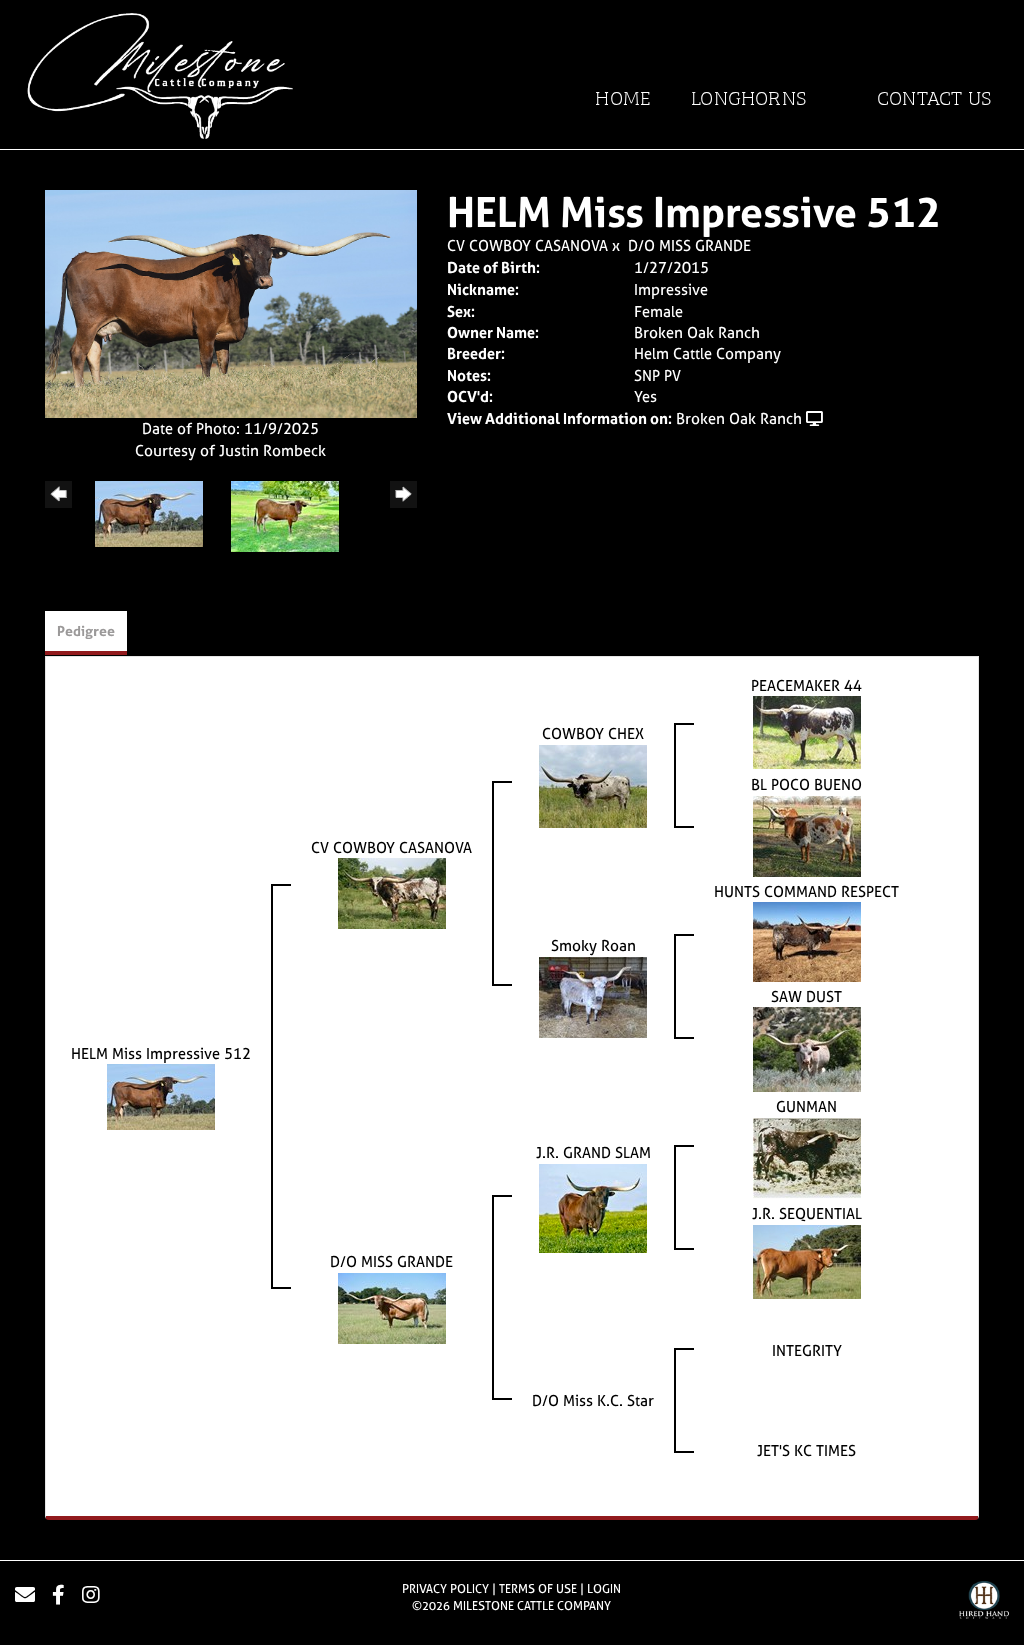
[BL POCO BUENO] (807, 834)
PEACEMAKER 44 (806, 685)
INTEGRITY (807, 1350)
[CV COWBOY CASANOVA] (392, 892)
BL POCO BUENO (806, 784)
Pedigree (86, 630)
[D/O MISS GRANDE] (392, 1306)
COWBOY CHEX (593, 733)
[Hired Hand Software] (984, 1603)
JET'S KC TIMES (806, 1450)
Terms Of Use (538, 1589)
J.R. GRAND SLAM (593, 1152)
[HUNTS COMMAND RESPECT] (807, 940)
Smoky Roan (593, 945)
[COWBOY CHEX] (593, 784)
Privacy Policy (445, 1589)
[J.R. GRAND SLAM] (593, 1206)
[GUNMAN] (807, 1156)
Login (604, 1589)
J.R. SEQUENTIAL (807, 1213)
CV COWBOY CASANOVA (527, 245)
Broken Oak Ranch (739, 418)
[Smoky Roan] (593, 995)
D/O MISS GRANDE (689, 245)
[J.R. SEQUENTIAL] (807, 1259)
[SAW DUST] (807, 1048)
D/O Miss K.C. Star (593, 1400)
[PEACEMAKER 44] (807, 731)
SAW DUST (806, 996)
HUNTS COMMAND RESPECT (806, 891)
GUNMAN (806, 1106)
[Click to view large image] (231, 302)
